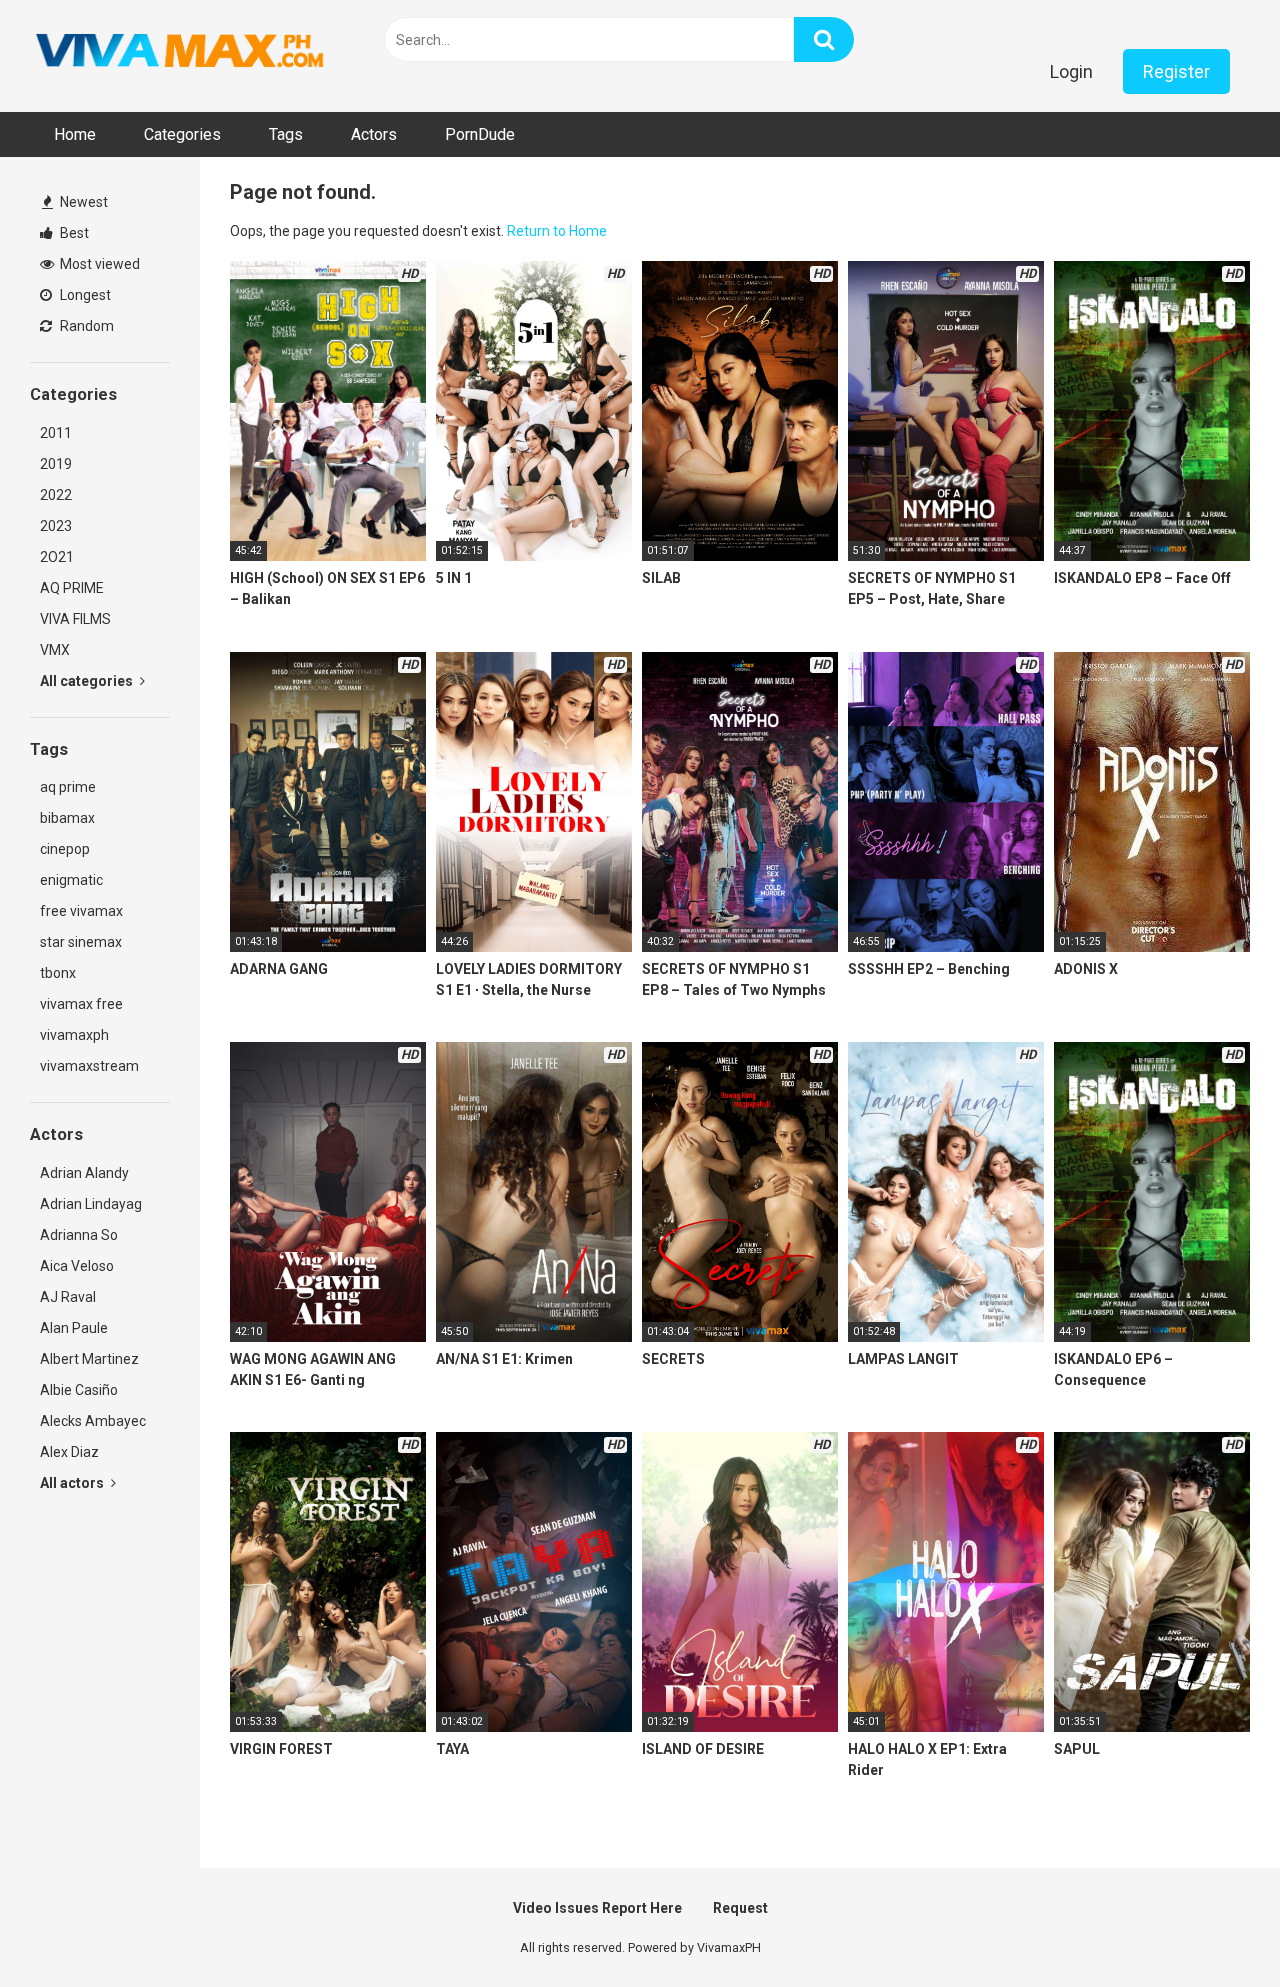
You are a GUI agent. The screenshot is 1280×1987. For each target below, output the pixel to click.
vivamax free (81, 1004)
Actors (374, 134)
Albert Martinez (89, 1359)
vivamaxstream (89, 1066)
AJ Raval (68, 1297)
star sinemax (81, 942)
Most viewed (98, 264)
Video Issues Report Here (597, 1908)
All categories (88, 681)
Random (85, 326)
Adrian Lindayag (91, 1204)
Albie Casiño (79, 1390)
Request (740, 1908)
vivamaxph (74, 1035)
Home (75, 134)
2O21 (57, 557)
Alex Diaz (69, 1452)
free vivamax (81, 911)
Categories (182, 134)
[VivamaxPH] (180, 51)
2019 (56, 464)
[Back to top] (1213, 1926)
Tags (286, 134)
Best (73, 233)
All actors (73, 1483)
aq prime (68, 787)
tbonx (58, 973)
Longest (84, 295)
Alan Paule (74, 1328)
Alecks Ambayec (93, 1421)
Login (1071, 71)
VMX (55, 650)
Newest (82, 202)
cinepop (65, 849)
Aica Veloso (77, 1266)
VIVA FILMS (75, 619)
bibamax (67, 818)
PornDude (480, 134)
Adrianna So (79, 1235)
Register (1176, 71)
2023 (56, 526)
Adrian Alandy (84, 1173)
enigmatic (71, 880)
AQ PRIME (72, 588)
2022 (56, 495)
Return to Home (557, 231)
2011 (56, 433)
